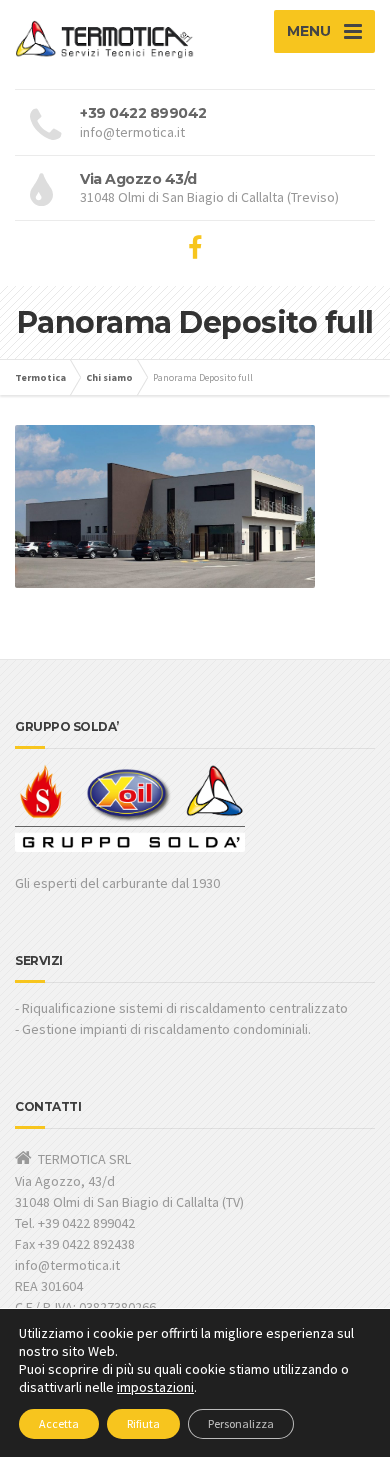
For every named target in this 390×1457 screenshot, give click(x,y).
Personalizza (241, 1423)
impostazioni (155, 1387)
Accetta (59, 1423)
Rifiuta (143, 1423)
